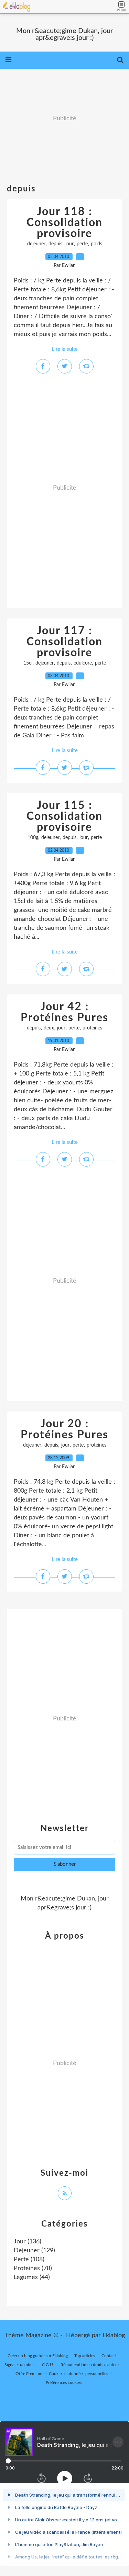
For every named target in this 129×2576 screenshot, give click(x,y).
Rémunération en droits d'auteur (90, 2365)
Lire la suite (65, 349)
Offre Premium (29, 2374)
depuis (55, 244)
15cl (28, 663)
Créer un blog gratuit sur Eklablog (38, 2356)
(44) (32, 2277)
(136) (28, 2242)
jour (69, 244)
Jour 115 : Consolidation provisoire (64, 816)
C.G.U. (48, 2365)
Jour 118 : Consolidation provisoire (64, 223)
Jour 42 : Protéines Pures (64, 1012)
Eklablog (114, 2335)
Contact (109, 2356)
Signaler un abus (20, 2365)
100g (33, 838)
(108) (29, 2260)
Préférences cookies (64, 2383)
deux (49, 1028)
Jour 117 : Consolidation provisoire (64, 642)
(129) (34, 2251)
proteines (92, 1028)
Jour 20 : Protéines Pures (64, 1429)
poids (96, 244)
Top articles (85, 2356)
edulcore (83, 663)
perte (82, 244)
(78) (33, 2268)
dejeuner (36, 244)
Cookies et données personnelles (78, 2374)
